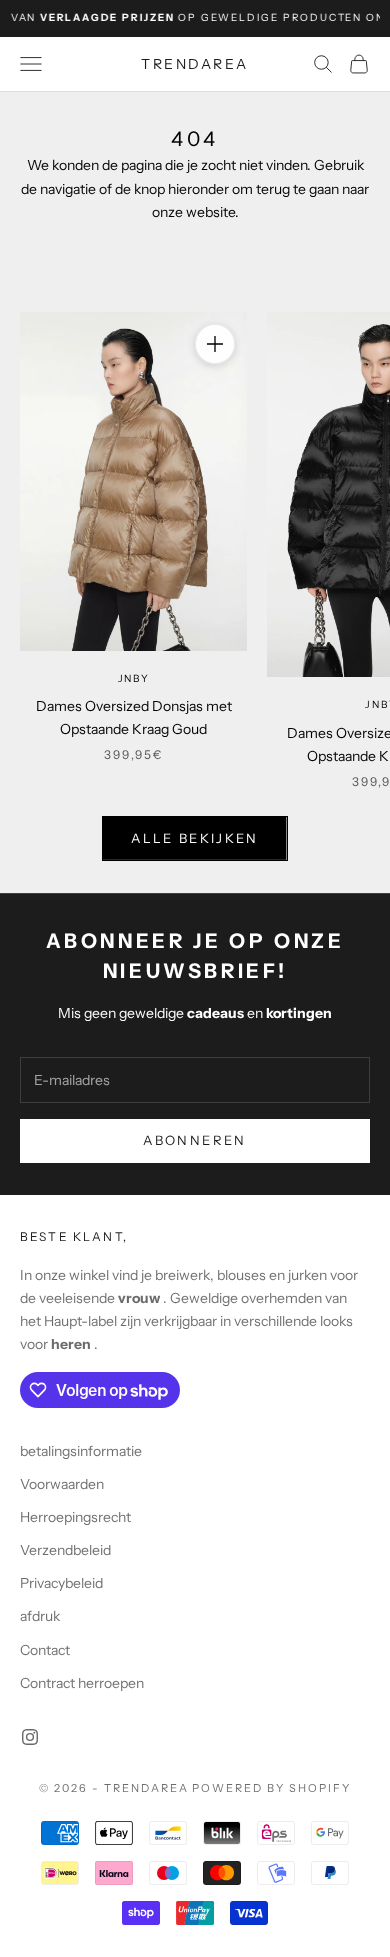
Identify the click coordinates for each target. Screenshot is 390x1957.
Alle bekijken (194, 838)
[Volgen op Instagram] (30, 1737)
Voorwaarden (62, 1484)
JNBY (134, 678)
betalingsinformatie (81, 1451)
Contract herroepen (82, 1683)
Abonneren (194, 1140)
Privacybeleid (61, 1583)
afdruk (40, 1616)
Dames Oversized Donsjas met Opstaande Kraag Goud (134, 717)
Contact (45, 1650)
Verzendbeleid (65, 1550)
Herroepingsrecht (75, 1517)
